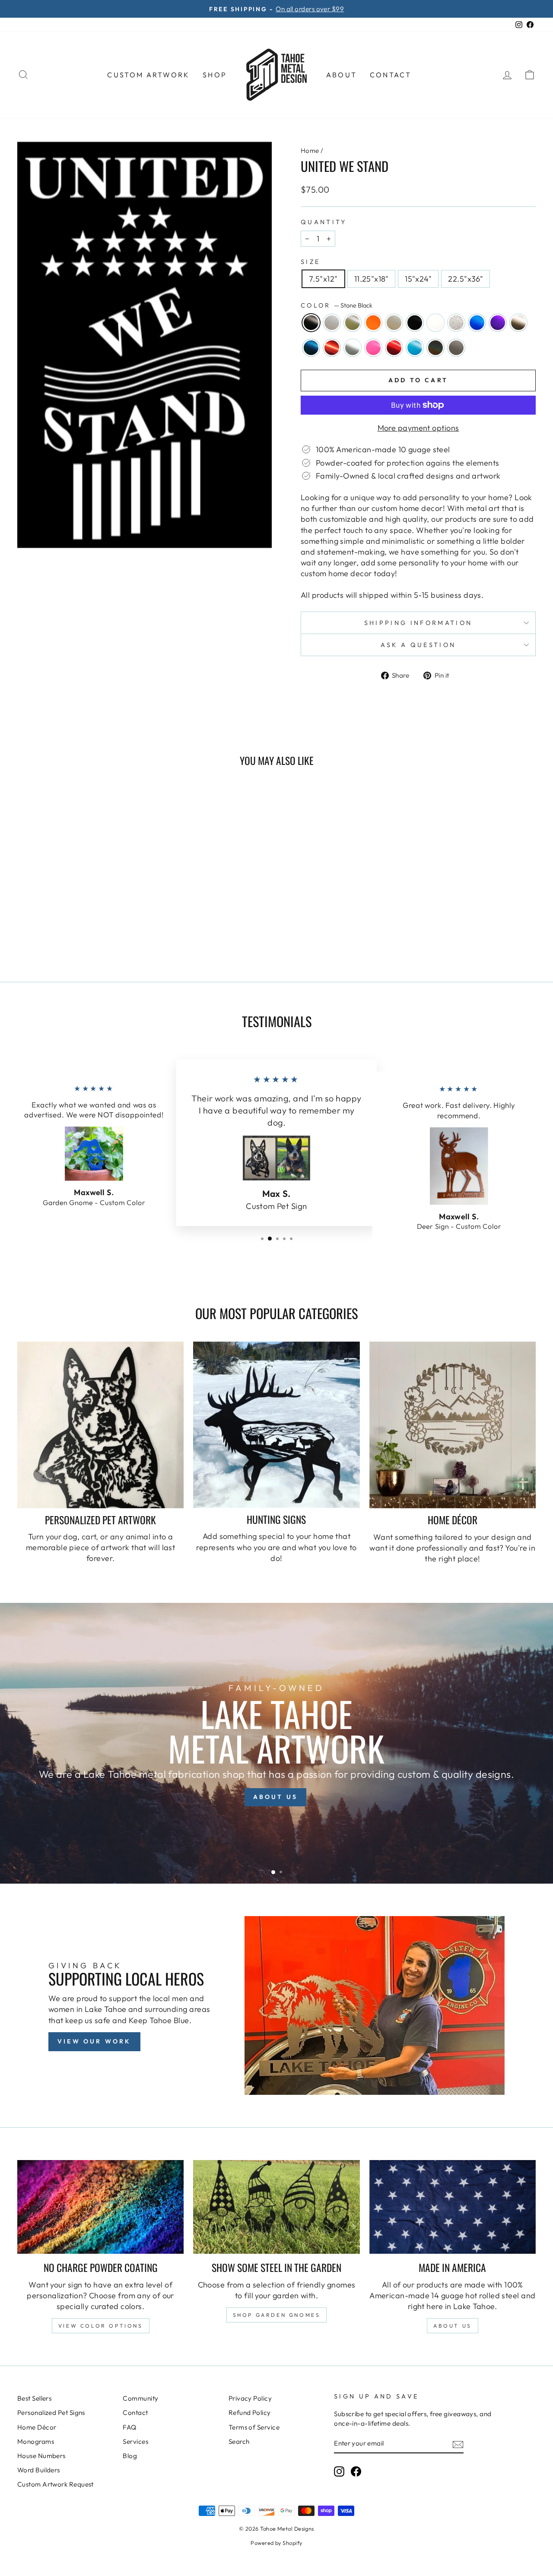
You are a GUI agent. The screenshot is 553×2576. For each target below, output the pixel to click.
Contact (391, 75)
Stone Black (311, 323)
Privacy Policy (250, 2398)
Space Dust (435, 348)
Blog (130, 2456)
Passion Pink (373, 348)
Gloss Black (415, 323)
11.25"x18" (372, 279)
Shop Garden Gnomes (277, 2315)
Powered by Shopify (276, 2543)
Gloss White (435, 323)
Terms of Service (254, 2427)
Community (140, 2398)
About (342, 75)
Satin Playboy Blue (415, 348)
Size (310, 262)
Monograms (36, 2441)
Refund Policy (250, 2413)
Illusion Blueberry (477, 323)
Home (310, 151)
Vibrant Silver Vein (456, 348)
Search (239, 2441)
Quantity (324, 222)
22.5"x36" (466, 279)
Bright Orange (373, 323)
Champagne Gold (394, 323)
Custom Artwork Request (56, 2484)
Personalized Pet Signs (51, 2413)
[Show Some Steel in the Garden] (276, 2207)
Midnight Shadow (311, 348)
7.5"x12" (323, 279)
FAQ (129, 2427)
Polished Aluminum (353, 348)
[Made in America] (453, 2207)
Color (337, 305)
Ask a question (418, 645)
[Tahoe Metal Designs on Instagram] (339, 2471)
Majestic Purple (498, 323)
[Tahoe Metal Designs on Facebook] (356, 2471)
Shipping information (418, 623)
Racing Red (394, 348)
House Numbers (41, 2456)
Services (135, 2441)
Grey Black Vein (456, 323)
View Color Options (101, 2326)
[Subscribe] (458, 2444)
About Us (453, 2326)
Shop (215, 75)
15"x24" (418, 279)
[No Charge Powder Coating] (100, 2207)
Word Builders (39, 2470)
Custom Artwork (148, 75)
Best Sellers (34, 2398)
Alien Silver (332, 323)
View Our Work (94, 2041)
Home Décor (37, 2427)
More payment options (418, 428)
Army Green (353, 323)
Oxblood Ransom (332, 348)
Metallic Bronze (518, 323)
